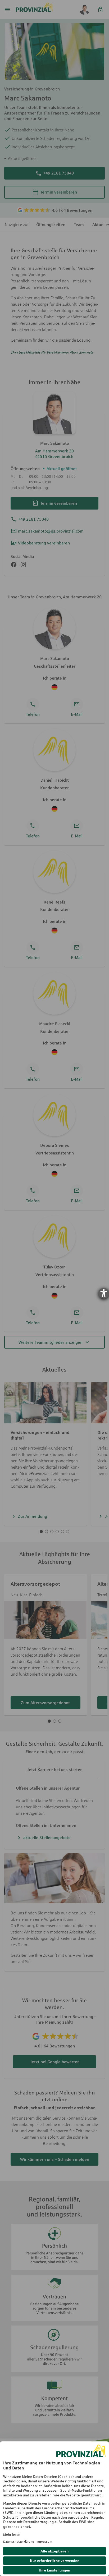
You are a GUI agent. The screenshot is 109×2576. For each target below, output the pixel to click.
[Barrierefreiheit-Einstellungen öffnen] (104, 1293)
